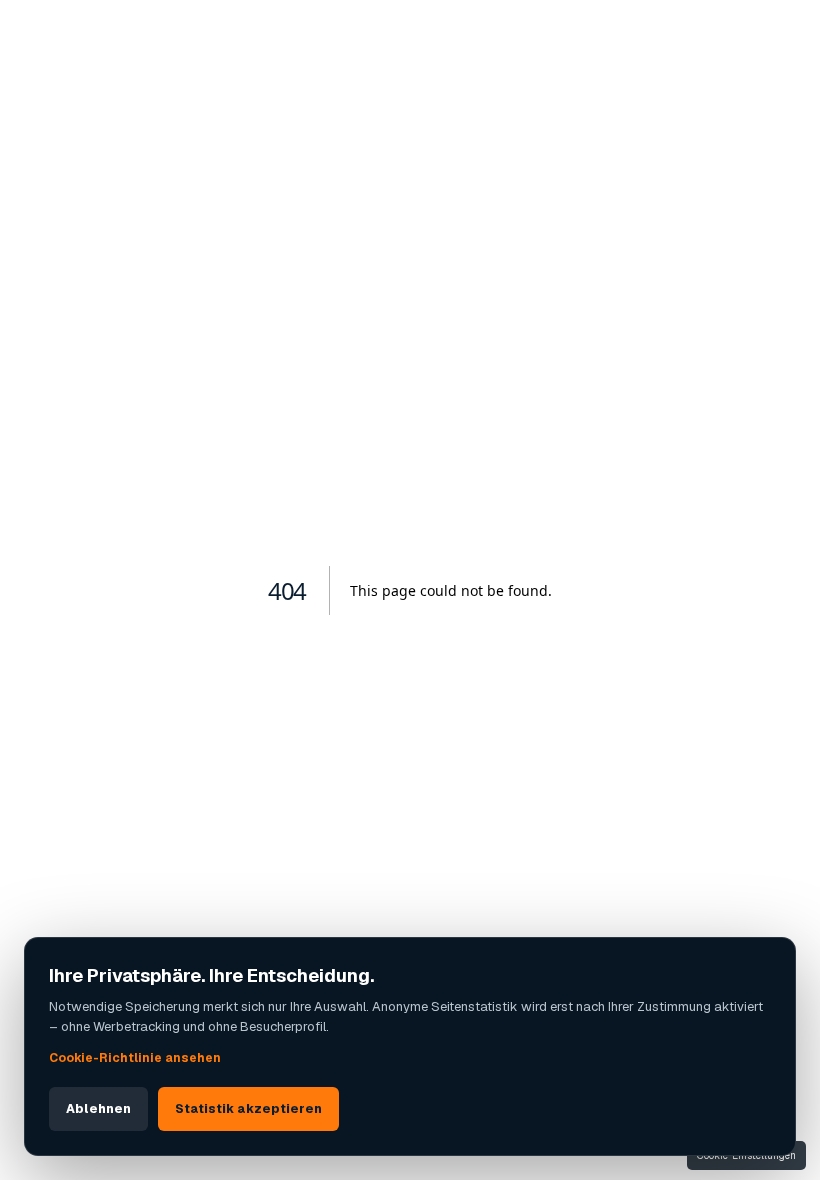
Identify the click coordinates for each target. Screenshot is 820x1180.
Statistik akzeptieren (248, 1109)
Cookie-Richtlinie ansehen (135, 1058)
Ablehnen (98, 1109)
